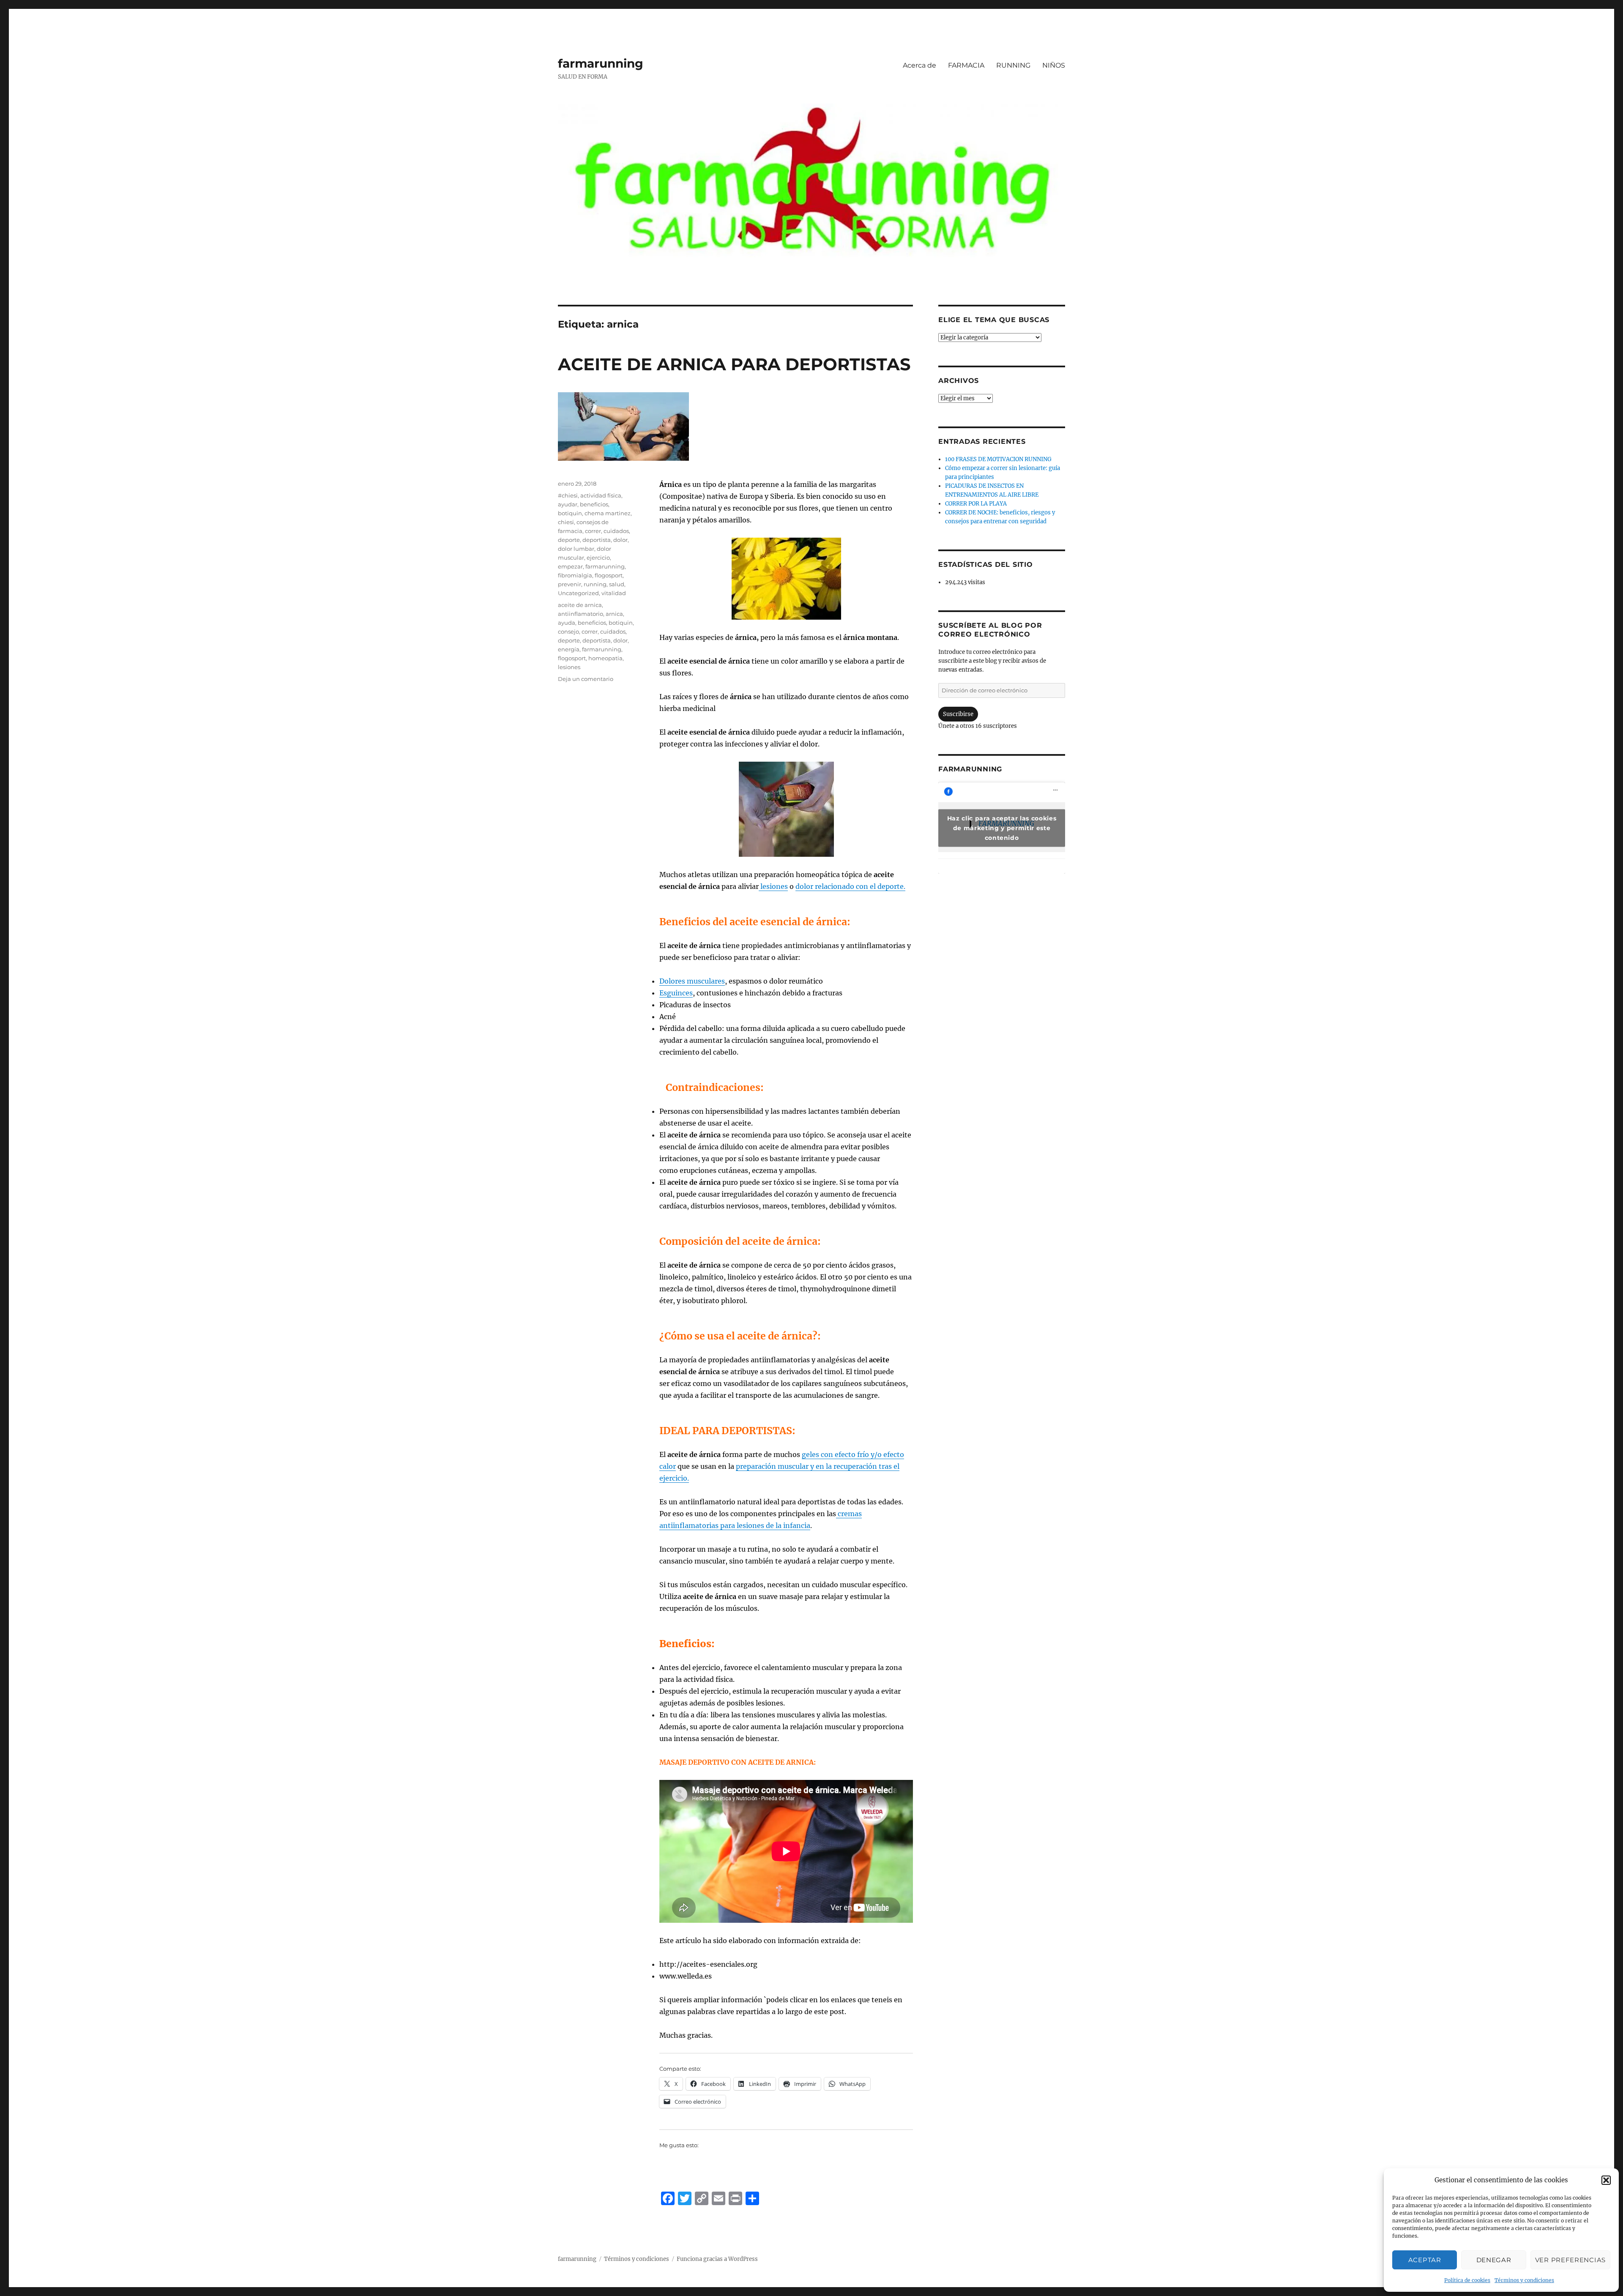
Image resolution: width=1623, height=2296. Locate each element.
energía (569, 649)
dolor (620, 540)
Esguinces (676, 993)
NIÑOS (1054, 65)
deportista (597, 540)
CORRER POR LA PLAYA (976, 504)
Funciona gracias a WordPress (717, 2259)
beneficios (594, 504)
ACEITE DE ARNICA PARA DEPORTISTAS (734, 364)
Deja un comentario (586, 679)
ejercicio (598, 558)
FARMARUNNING (970, 769)
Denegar (1494, 2260)
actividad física (601, 495)
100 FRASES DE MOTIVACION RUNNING (998, 459)
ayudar (568, 504)
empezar (570, 566)
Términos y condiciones (1524, 2280)
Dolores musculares (692, 981)
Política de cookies (1467, 2280)
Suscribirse (958, 714)
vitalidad (614, 593)
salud (617, 584)
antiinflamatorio (581, 614)
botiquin (570, 513)
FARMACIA (966, 65)
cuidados (616, 531)
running (595, 584)
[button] (1606, 2180)
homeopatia (605, 658)
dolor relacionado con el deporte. (850, 886)
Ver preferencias (1570, 2260)
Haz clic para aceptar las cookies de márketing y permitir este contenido (1002, 828)
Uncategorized (578, 593)
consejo (568, 631)
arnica (614, 614)
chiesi (566, 522)
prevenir (570, 584)
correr (593, 531)
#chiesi (568, 495)
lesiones (773, 886)
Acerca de (919, 65)
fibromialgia (575, 575)
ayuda (567, 623)
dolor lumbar (576, 549)
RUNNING (1013, 65)
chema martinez (608, 513)
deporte (569, 540)
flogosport (609, 575)
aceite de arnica (580, 605)
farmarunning (601, 63)
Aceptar (1425, 2260)
